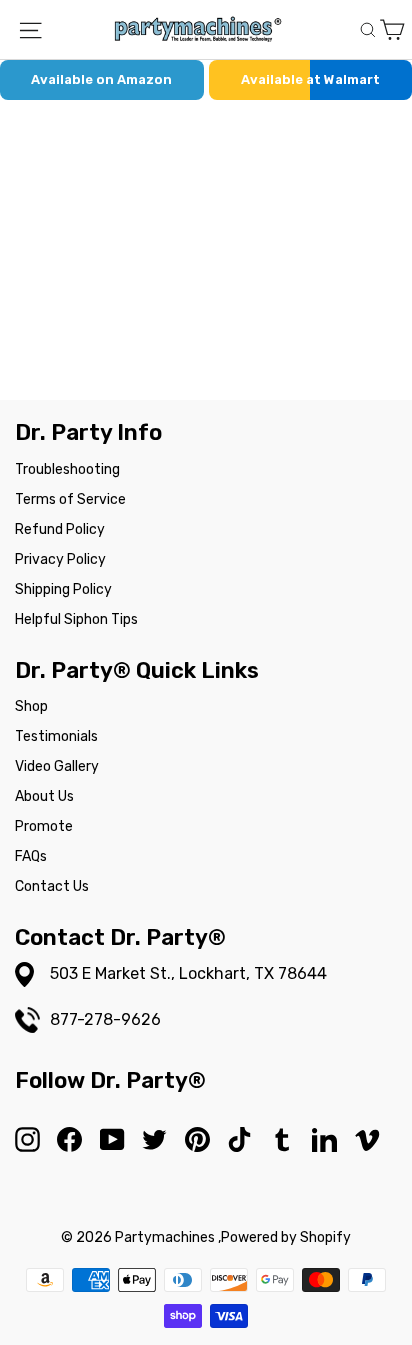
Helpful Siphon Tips (76, 619)
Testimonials (56, 736)
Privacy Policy (60, 559)
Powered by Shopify (286, 1237)
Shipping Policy (63, 589)
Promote (44, 826)
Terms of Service (70, 499)
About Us (44, 796)
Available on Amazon (101, 79)
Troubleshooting (67, 469)
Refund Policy (60, 529)
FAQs (31, 856)
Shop (31, 706)
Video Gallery (57, 766)
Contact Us (52, 886)
